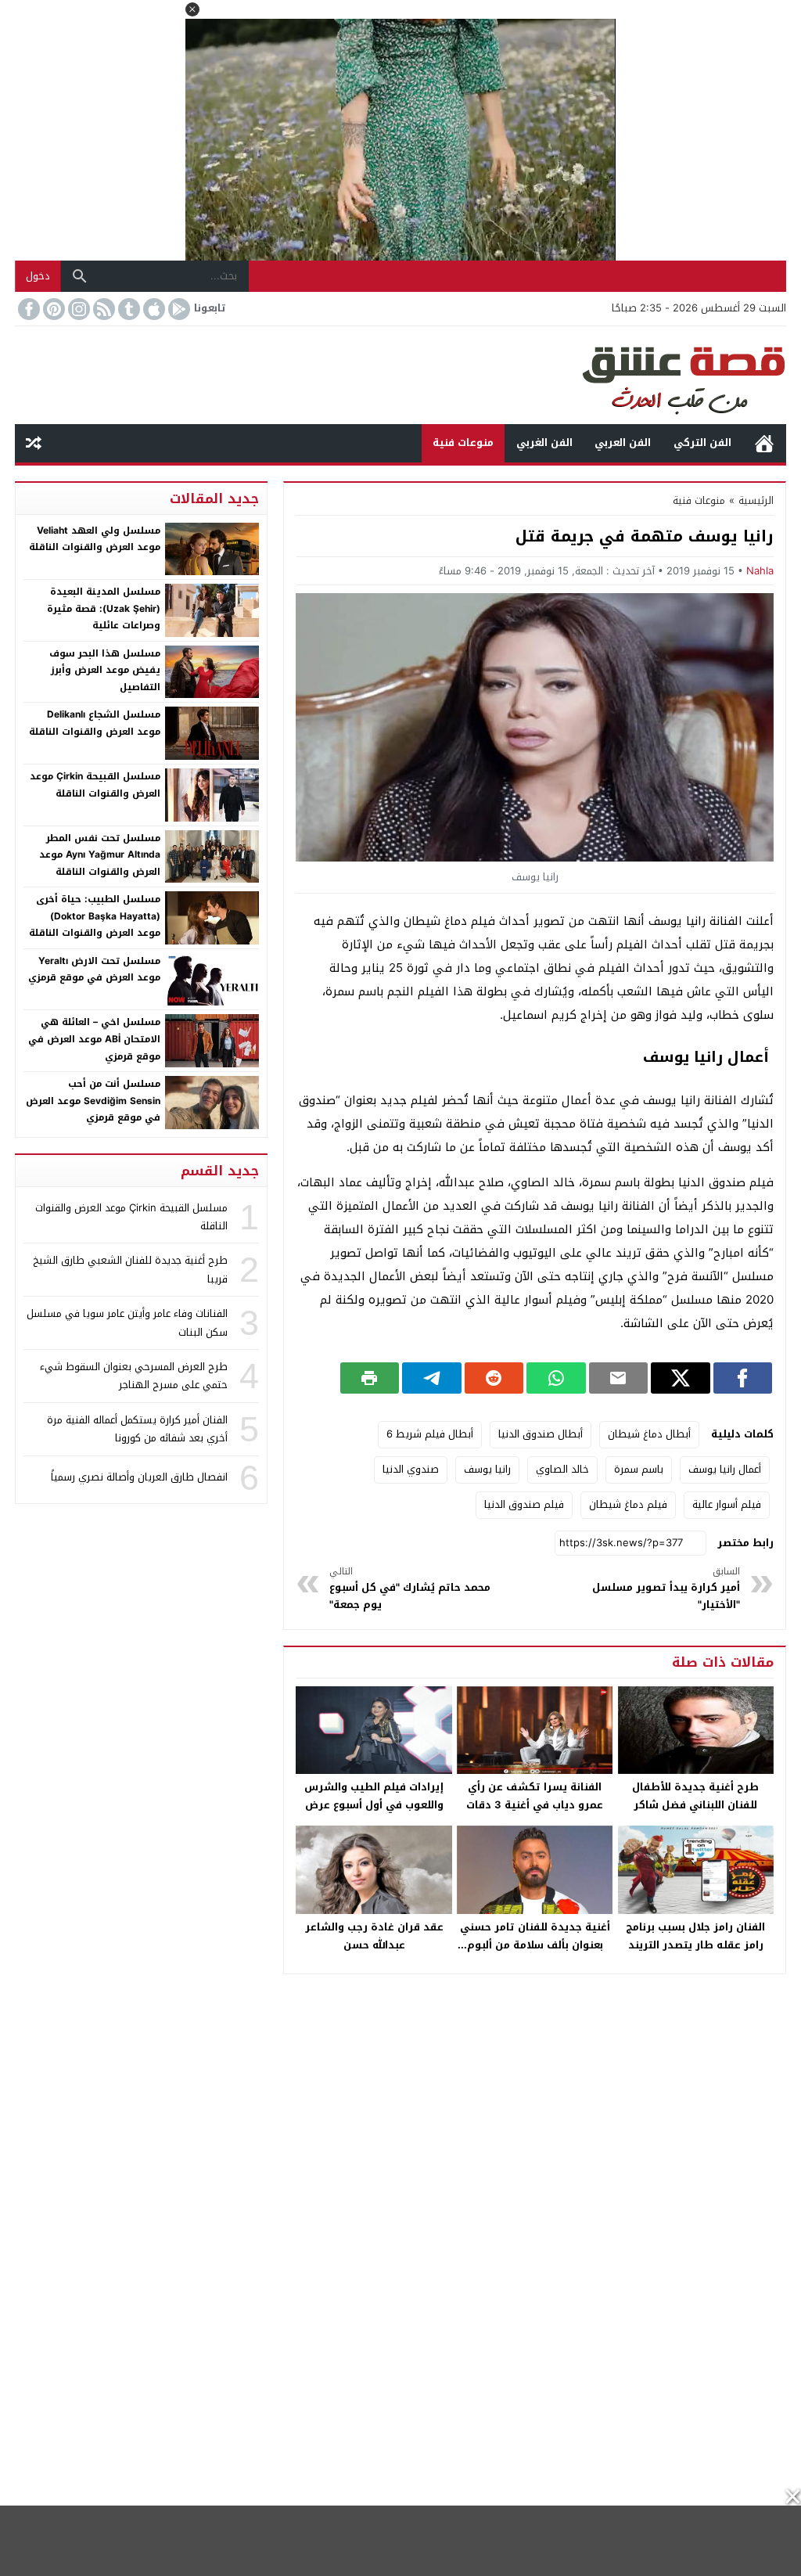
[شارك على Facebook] (743, 1378)
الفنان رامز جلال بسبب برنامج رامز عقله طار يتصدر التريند (695, 1936)
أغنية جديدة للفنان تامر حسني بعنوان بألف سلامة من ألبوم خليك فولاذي (535, 1945)
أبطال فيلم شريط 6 (430, 1434)
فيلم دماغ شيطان (628, 1504)
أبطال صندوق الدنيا (541, 1434)
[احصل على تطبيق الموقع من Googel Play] (178, 309)
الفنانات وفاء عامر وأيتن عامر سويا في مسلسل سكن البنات (127, 1322)
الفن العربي (623, 443)
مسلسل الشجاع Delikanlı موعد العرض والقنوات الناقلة (95, 723)
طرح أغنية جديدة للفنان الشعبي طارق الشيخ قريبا (130, 1269)
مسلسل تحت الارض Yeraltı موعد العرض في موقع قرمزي (94, 970)
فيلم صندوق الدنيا (524, 1504)
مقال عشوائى (34, 443)
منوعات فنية (463, 443)
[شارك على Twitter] (680, 1378)
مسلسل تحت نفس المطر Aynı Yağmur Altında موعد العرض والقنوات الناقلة (100, 855)
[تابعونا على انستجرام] (77, 309)
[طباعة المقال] (370, 1378)
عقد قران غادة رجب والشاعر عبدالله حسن (374, 1936)
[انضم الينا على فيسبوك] (27, 309)
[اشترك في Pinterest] (52, 309)
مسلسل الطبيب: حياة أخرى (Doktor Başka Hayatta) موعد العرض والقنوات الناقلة (95, 916)
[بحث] (80, 276)
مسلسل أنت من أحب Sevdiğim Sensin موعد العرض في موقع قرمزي (93, 1101)
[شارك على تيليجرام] (431, 1378)
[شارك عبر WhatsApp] (556, 1378)
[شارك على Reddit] (494, 1378)
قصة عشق (764, 443)
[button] (192, 9)
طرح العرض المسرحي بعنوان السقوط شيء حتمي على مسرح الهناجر (134, 1376)
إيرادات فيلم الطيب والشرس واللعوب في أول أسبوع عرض (374, 1796)
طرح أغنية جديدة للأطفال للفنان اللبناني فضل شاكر (695, 1796)
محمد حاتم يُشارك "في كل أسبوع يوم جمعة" (410, 1589)
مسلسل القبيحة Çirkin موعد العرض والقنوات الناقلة (95, 785)
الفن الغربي (544, 443)
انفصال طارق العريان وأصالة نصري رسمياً (139, 1477)
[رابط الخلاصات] (102, 309)
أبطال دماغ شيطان (649, 1434)
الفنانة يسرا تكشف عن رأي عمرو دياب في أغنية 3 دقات (535, 1796)
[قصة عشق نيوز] (400, 375)
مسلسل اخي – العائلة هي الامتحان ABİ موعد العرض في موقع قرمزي (94, 1039)
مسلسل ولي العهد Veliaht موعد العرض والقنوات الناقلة (95, 539)
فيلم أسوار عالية (727, 1504)
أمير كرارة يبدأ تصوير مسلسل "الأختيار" (666, 1589)
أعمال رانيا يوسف (725, 1469)
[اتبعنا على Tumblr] (128, 309)
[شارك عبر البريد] (618, 1378)
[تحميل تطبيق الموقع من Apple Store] (153, 309)
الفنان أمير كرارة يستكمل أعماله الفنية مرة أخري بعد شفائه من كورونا (137, 1429)
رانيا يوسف (487, 1469)
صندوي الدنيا (411, 1469)
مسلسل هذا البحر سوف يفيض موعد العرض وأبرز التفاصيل (105, 670)
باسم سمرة (639, 1469)
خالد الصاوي (562, 1469)
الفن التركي (702, 443)
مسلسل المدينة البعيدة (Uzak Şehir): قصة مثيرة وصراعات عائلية (104, 608)
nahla (760, 571)
